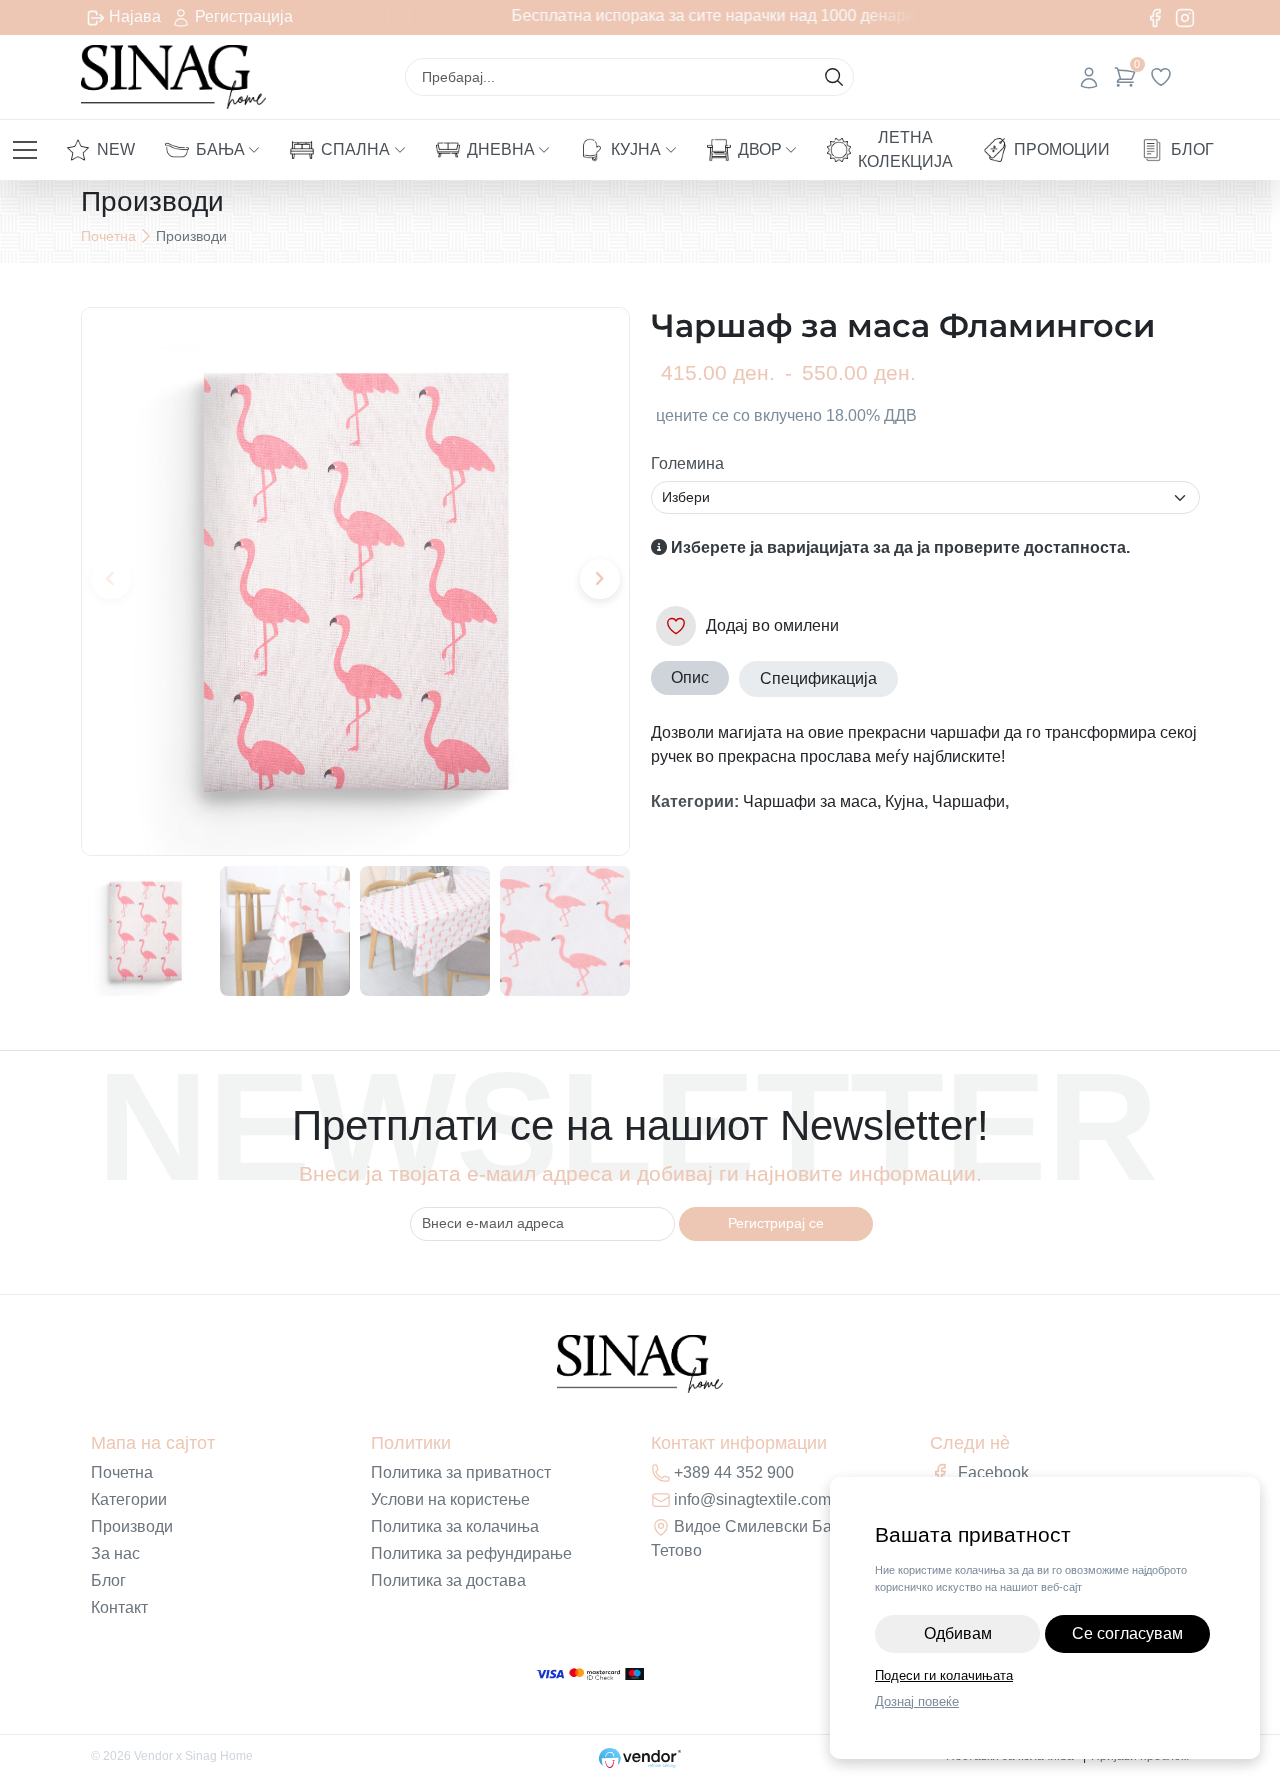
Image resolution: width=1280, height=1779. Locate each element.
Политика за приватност (461, 1472)
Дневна (501, 149)
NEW (116, 149)
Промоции (1062, 149)
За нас (115, 1553)
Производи (132, 1526)
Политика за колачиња (455, 1526)
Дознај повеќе (917, 1701)
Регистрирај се (776, 1223)
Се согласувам (1127, 1633)
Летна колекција (905, 149)
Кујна (636, 149)
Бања (220, 149)
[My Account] (1089, 77)
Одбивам (958, 1633)
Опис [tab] (690, 677)
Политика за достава (448, 1580)
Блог (1192, 149)
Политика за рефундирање (471, 1553)
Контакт (119, 1607)
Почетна (108, 236)
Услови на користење (450, 1499)
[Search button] (834, 77)
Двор (760, 149)
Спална (355, 149)
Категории (129, 1499)
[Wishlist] (1161, 77)
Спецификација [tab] (818, 678)
